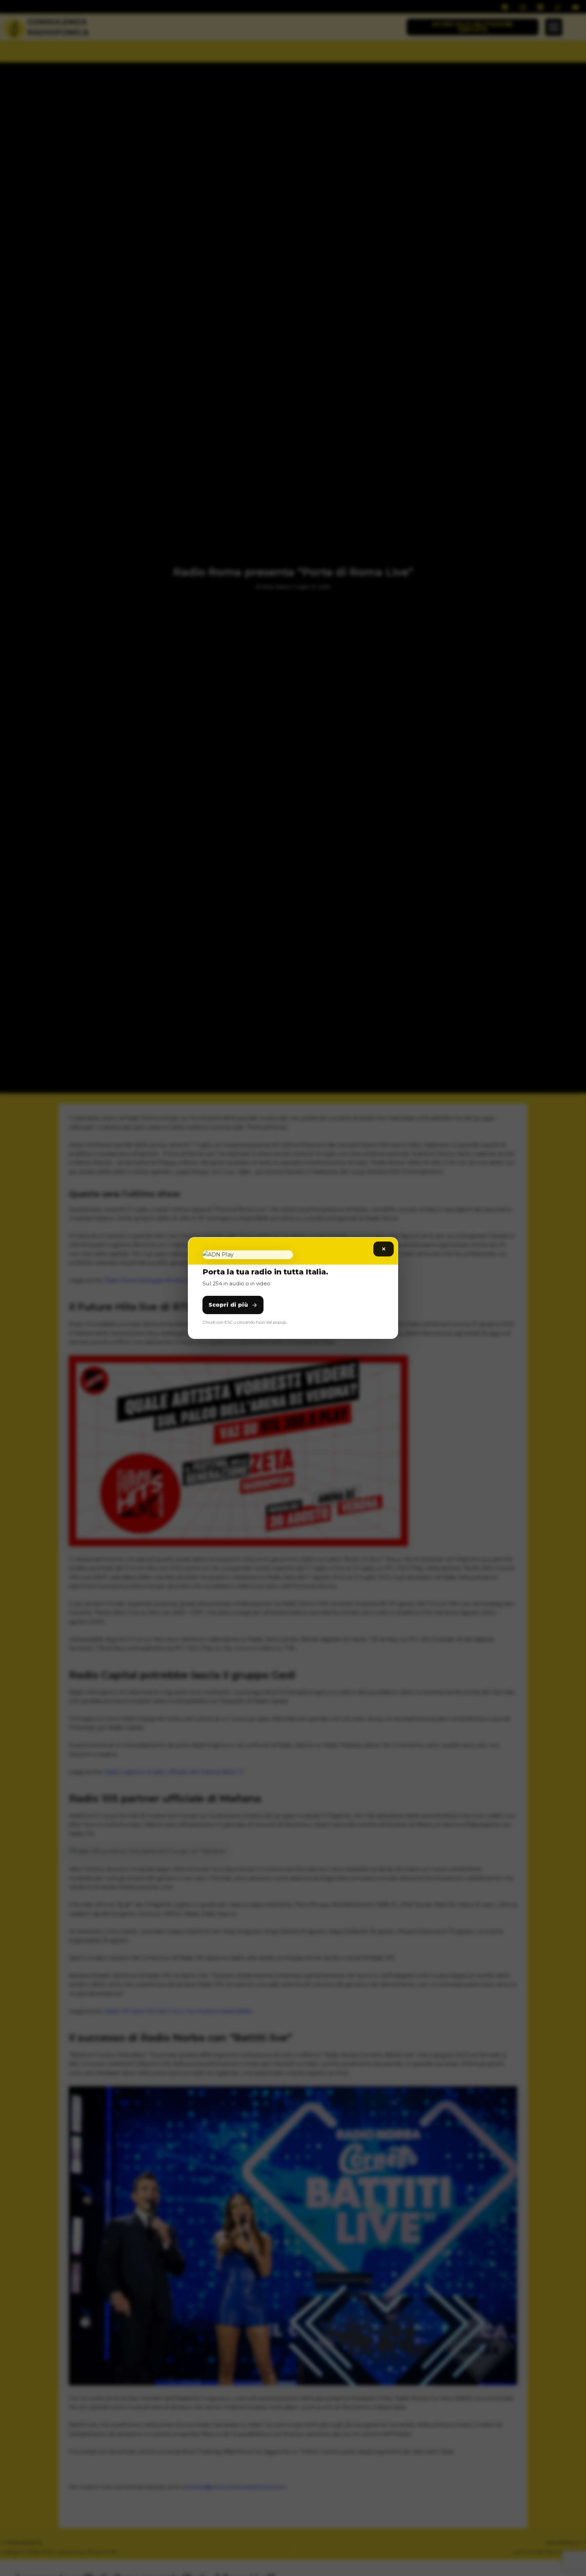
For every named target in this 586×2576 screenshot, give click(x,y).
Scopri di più (228, 1305)
